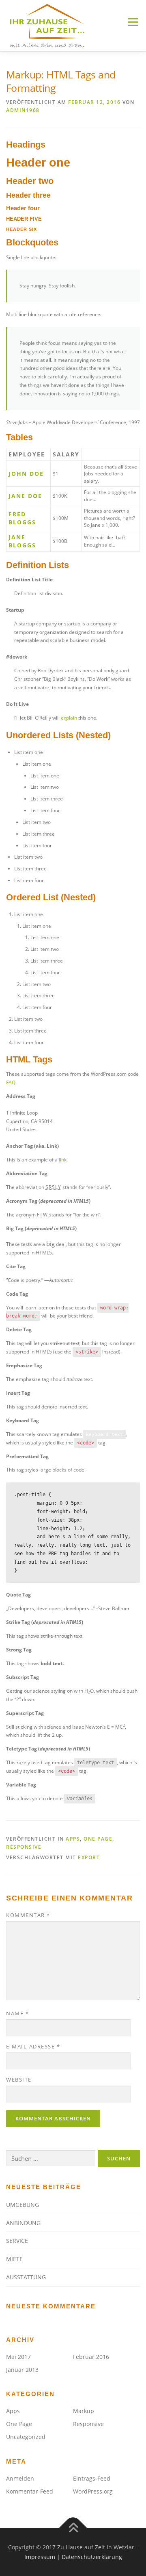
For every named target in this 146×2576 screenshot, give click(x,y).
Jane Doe (25, 496)
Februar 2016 (91, 2357)
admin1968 (23, 110)
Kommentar (28, 1915)
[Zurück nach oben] (73, 2528)
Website (19, 2080)
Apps (73, 1839)
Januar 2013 (22, 2370)
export (89, 1857)
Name (17, 2013)
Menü (132, 22)
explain (69, 718)
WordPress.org (93, 2491)
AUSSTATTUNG (26, 2277)
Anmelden (20, 2478)
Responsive (24, 1847)
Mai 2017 (18, 2357)
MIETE (14, 2259)
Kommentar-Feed (30, 2491)
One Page (98, 1839)
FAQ (11, 1082)
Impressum (40, 2557)
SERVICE (17, 2241)
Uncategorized (26, 2437)
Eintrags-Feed (92, 2478)
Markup (84, 2411)
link (63, 1160)
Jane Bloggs (22, 541)
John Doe (26, 474)
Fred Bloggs (22, 518)
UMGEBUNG (23, 2205)
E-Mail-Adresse (33, 2046)
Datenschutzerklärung (92, 2557)
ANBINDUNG (23, 2223)
